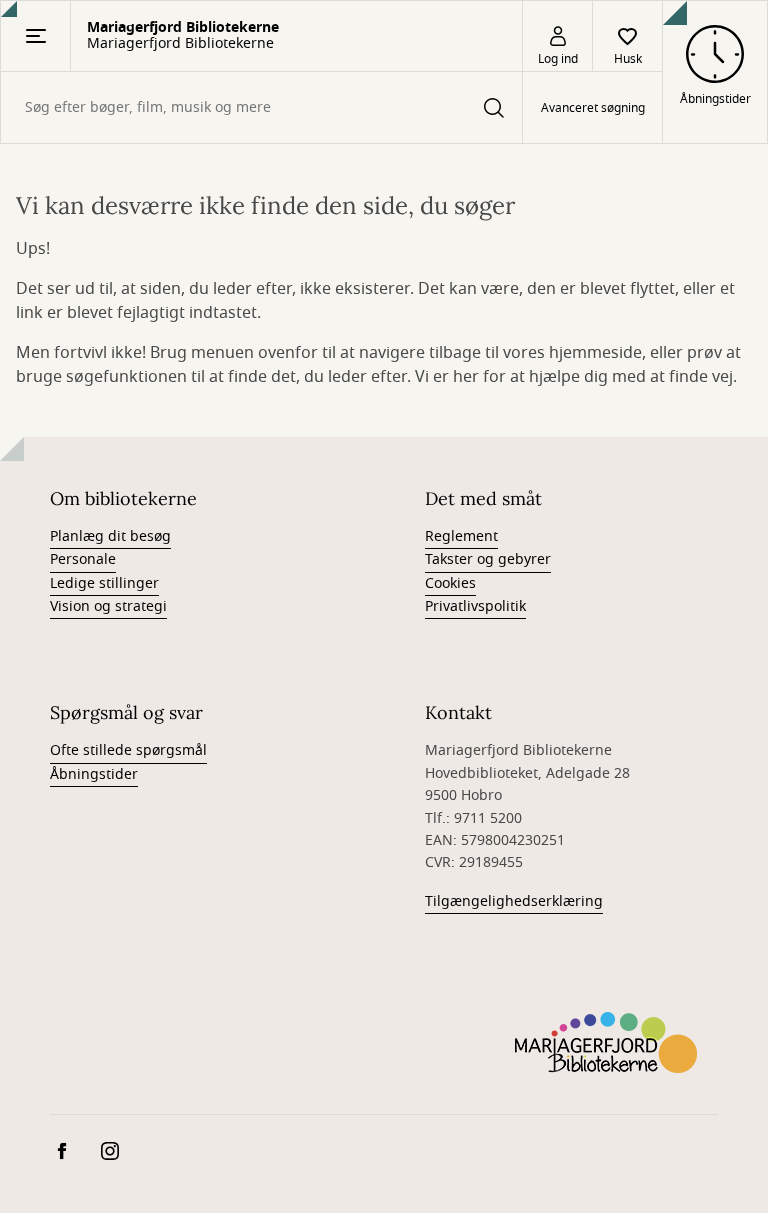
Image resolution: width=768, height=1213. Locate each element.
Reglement (461, 536)
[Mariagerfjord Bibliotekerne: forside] (606, 1042)
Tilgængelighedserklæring (514, 901)
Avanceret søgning (593, 108)
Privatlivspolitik (475, 606)
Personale (83, 559)
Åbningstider (94, 774)
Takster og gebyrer (488, 559)
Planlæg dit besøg (110, 536)
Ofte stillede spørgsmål (128, 750)
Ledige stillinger (104, 583)
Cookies (450, 583)
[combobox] (261, 107)
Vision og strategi (108, 606)
